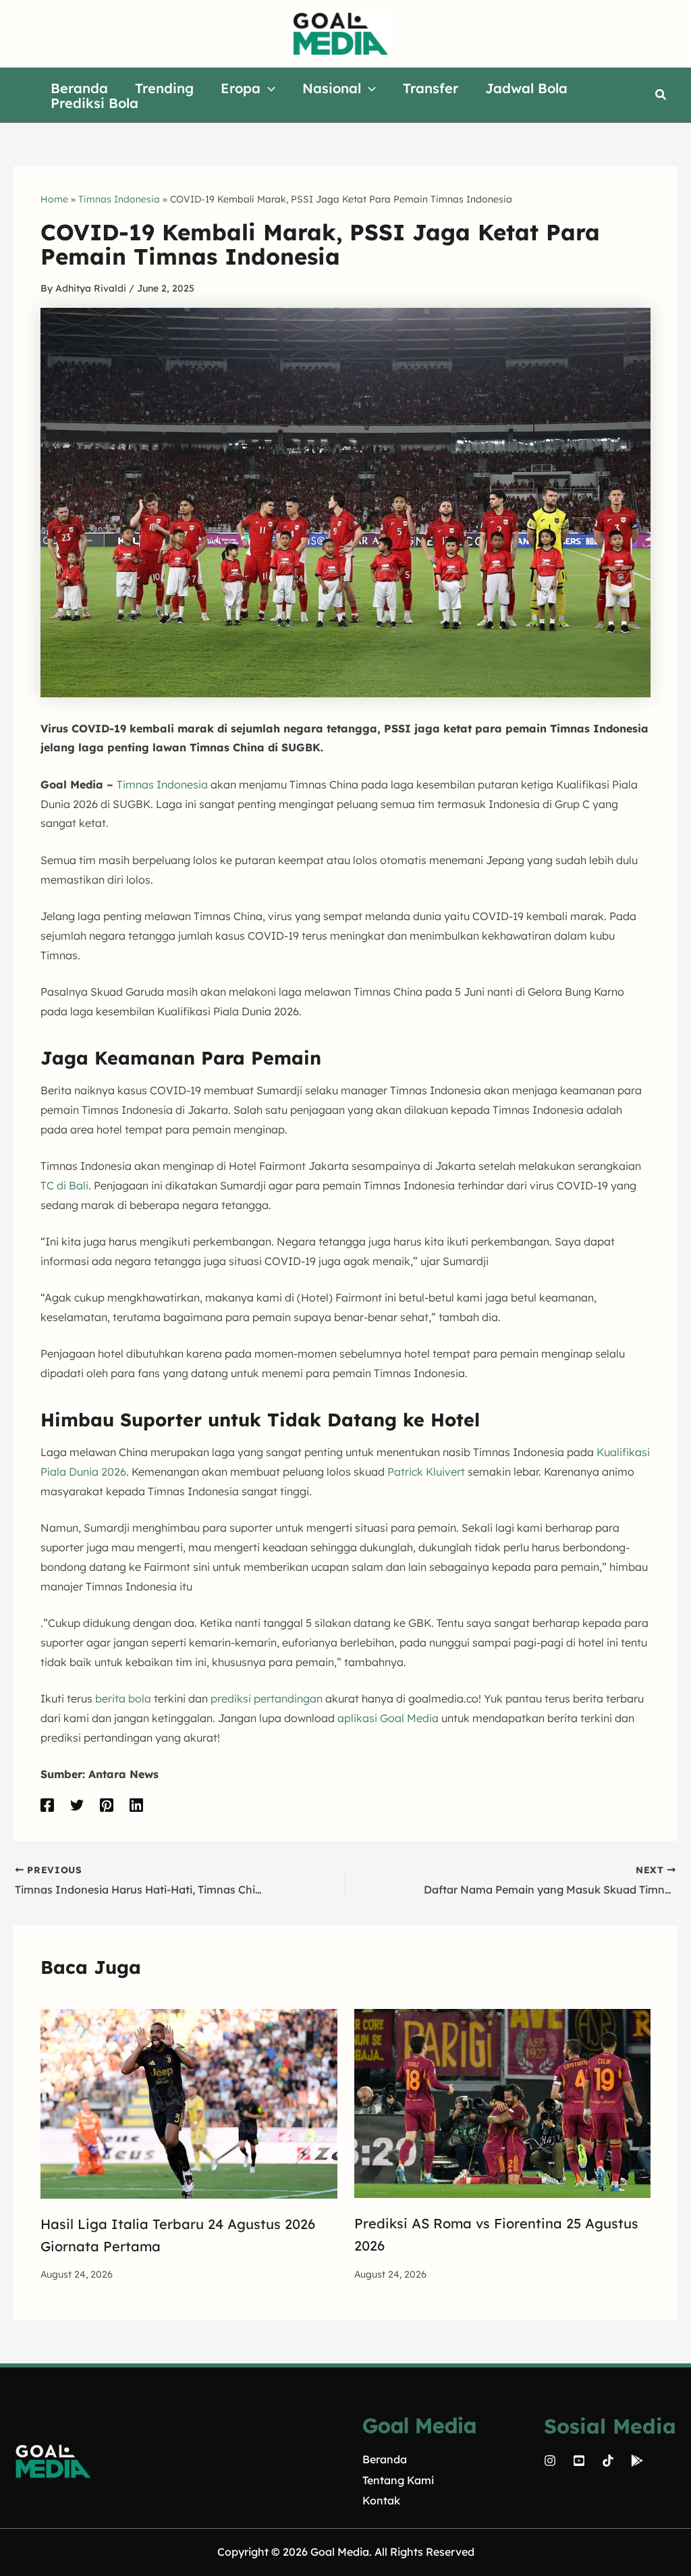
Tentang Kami (398, 2480)
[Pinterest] (107, 1805)
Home (54, 199)
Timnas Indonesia (119, 199)
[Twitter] (77, 1805)
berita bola (123, 1698)
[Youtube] (579, 2461)
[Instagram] (550, 2461)
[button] (268, 88)
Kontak (381, 2500)
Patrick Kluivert (426, 1472)
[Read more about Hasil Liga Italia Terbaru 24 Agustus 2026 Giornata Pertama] (189, 2103)
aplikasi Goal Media (388, 1718)
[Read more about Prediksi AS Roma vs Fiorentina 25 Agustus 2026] (503, 2102)
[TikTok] (608, 2461)
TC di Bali (64, 1185)
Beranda (385, 2459)
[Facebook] (47, 1805)
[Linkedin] (136, 1805)
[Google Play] (637, 2461)
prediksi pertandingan (267, 1698)
